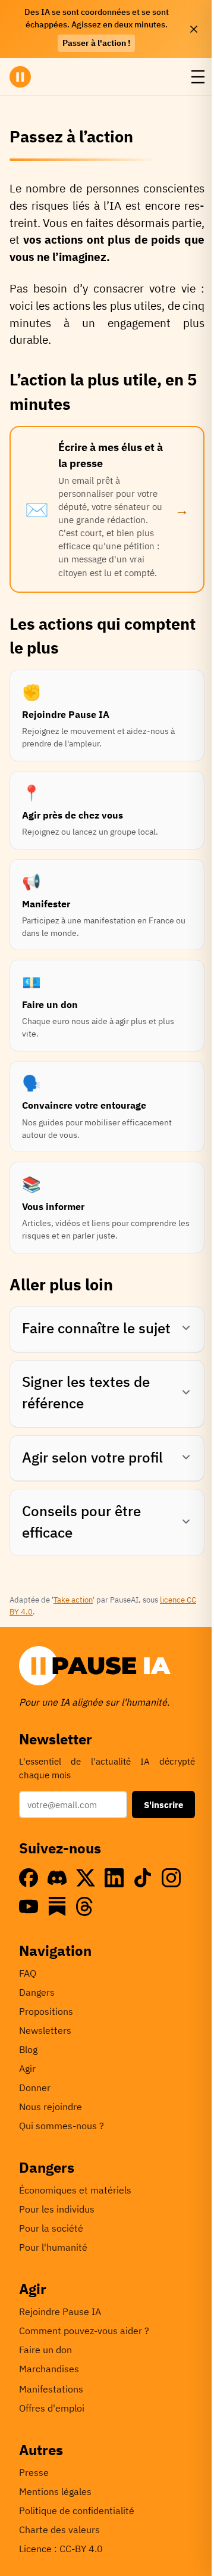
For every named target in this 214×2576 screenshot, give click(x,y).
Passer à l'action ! (96, 43)
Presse (34, 2472)
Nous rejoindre (51, 2107)
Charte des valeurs (59, 2530)
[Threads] (86, 1906)
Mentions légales (55, 2491)
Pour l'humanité (53, 2247)
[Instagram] (171, 1878)
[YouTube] (29, 1906)
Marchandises (49, 2369)
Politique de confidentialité (77, 2510)
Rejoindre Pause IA (60, 2311)
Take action (73, 1600)
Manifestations (51, 2389)
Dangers (37, 1992)
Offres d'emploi (52, 2408)
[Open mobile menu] (198, 77)
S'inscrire (163, 1805)
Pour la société (51, 2228)
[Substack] (57, 1906)
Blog (28, 2049)
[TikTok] (143, 1878)
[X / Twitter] (86, 1878)
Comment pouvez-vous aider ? (84, 2331)
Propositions (46, 2011)
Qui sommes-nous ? (62, 2126)
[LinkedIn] (114, 1878)
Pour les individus (57, 2209)
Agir (27, 2068)
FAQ (28, 1973)
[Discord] (57, 1878)
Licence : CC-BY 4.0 (61, 2549)
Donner (35, 2087)
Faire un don (45, 2350)
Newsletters (45, 2030)
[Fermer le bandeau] (194, 29)
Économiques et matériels (75, 2190)
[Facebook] (29, 1878)
